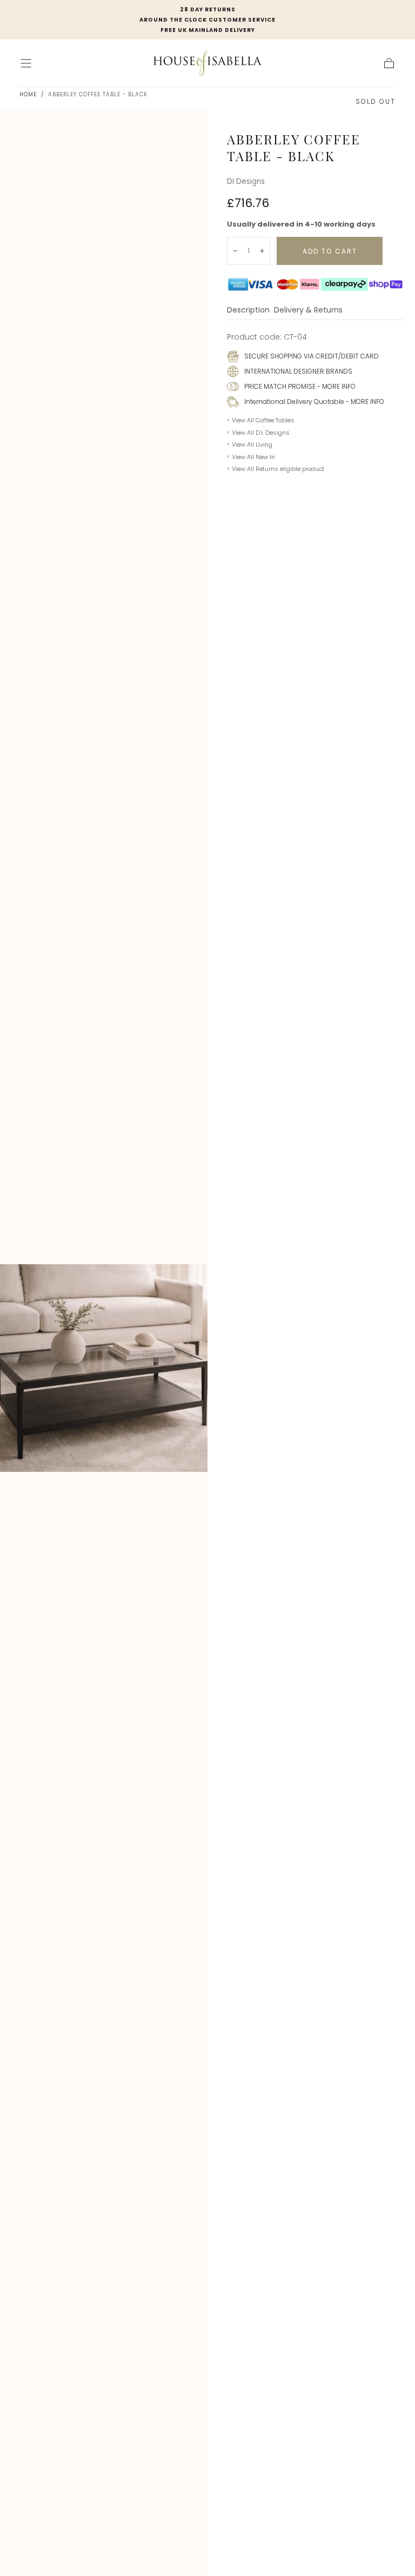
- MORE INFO (336, 386)
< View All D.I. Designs (258, 433)
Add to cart (330, 251)
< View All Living (250, 444)
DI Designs (246, 181)
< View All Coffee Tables (261, 420)
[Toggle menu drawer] (26, 63)
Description (248, 311)
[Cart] (389, 63)
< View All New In (251, 457)
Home (28, 94)
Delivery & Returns (308, 311)
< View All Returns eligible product (276, 469)
